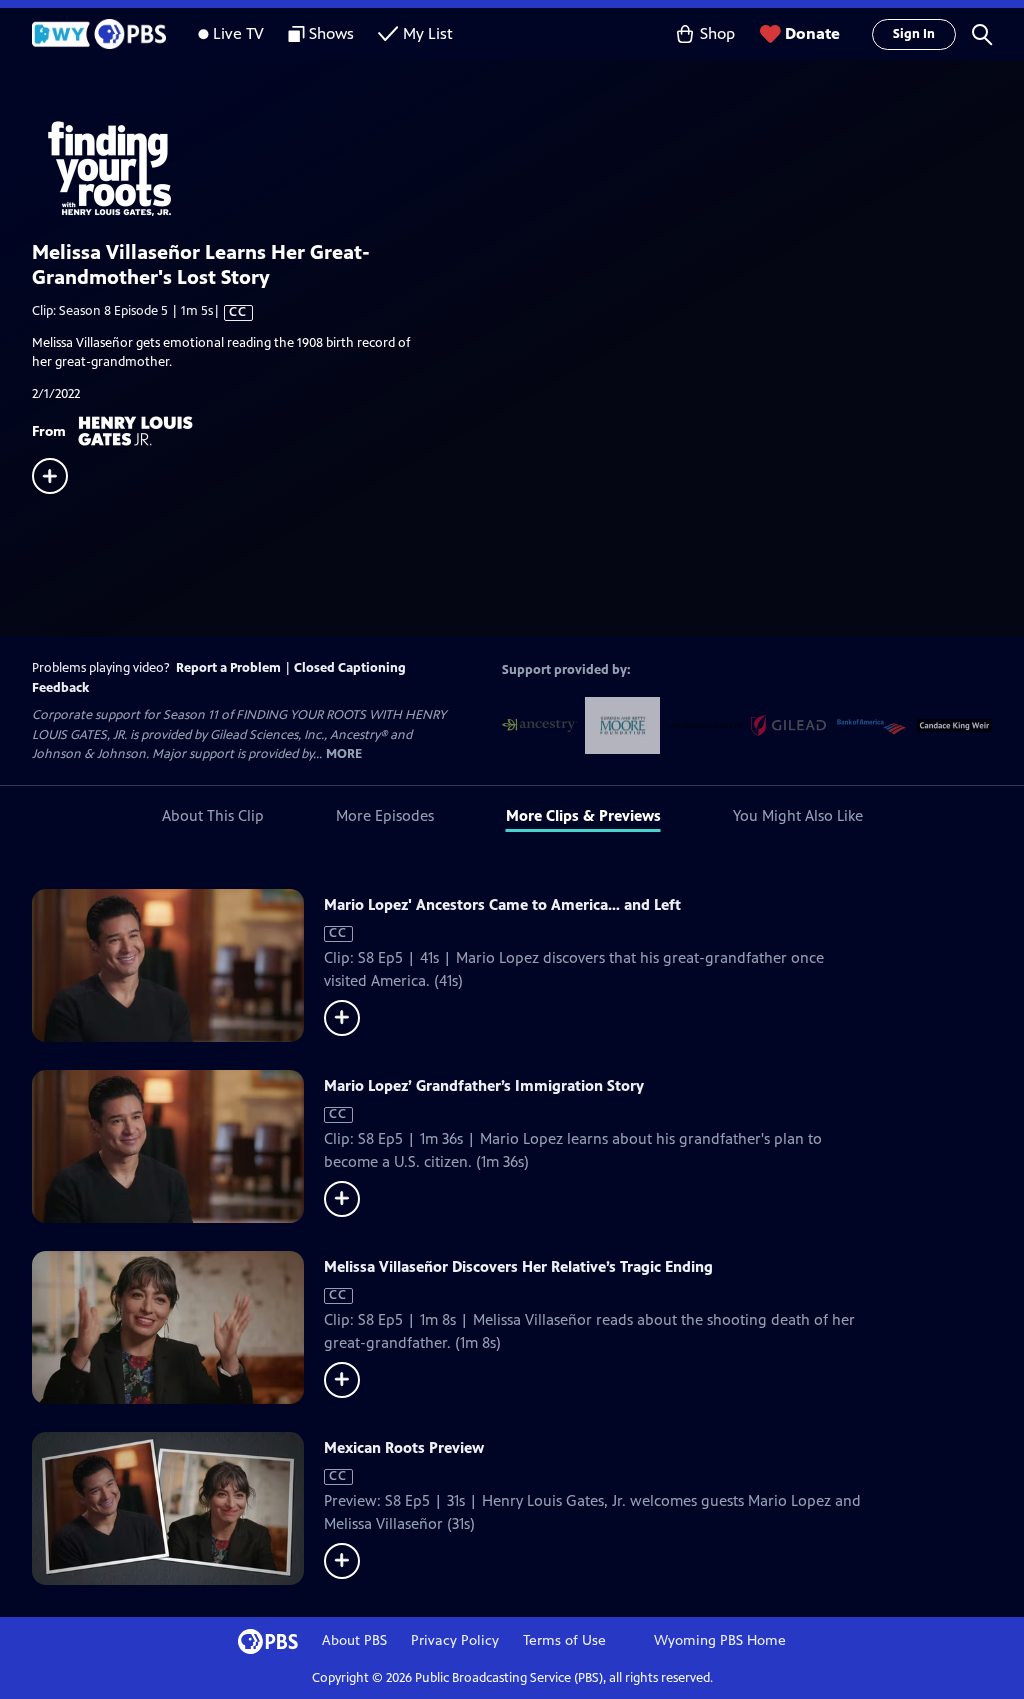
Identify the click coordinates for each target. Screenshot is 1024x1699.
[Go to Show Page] (528, 166)
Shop (717, 33)
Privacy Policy (455, 1640)
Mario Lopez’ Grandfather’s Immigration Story (484, 1085)
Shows (331, 33)
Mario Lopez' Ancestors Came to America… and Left (502, 904)
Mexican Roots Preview (404, 1447)
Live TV (238, 33)
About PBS (354, 1640)
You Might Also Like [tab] (798, 815)
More (344, 754)
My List (428, 33)
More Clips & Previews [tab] (583, 815)
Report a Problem (228, 668)
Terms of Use (564, 1640)
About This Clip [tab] (213, 815)
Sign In (914, 34)
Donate (812, 33)
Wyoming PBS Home (720, 1640)
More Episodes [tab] (385, 815)
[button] (982, 34)
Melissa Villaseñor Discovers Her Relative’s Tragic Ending (518, 1266)
